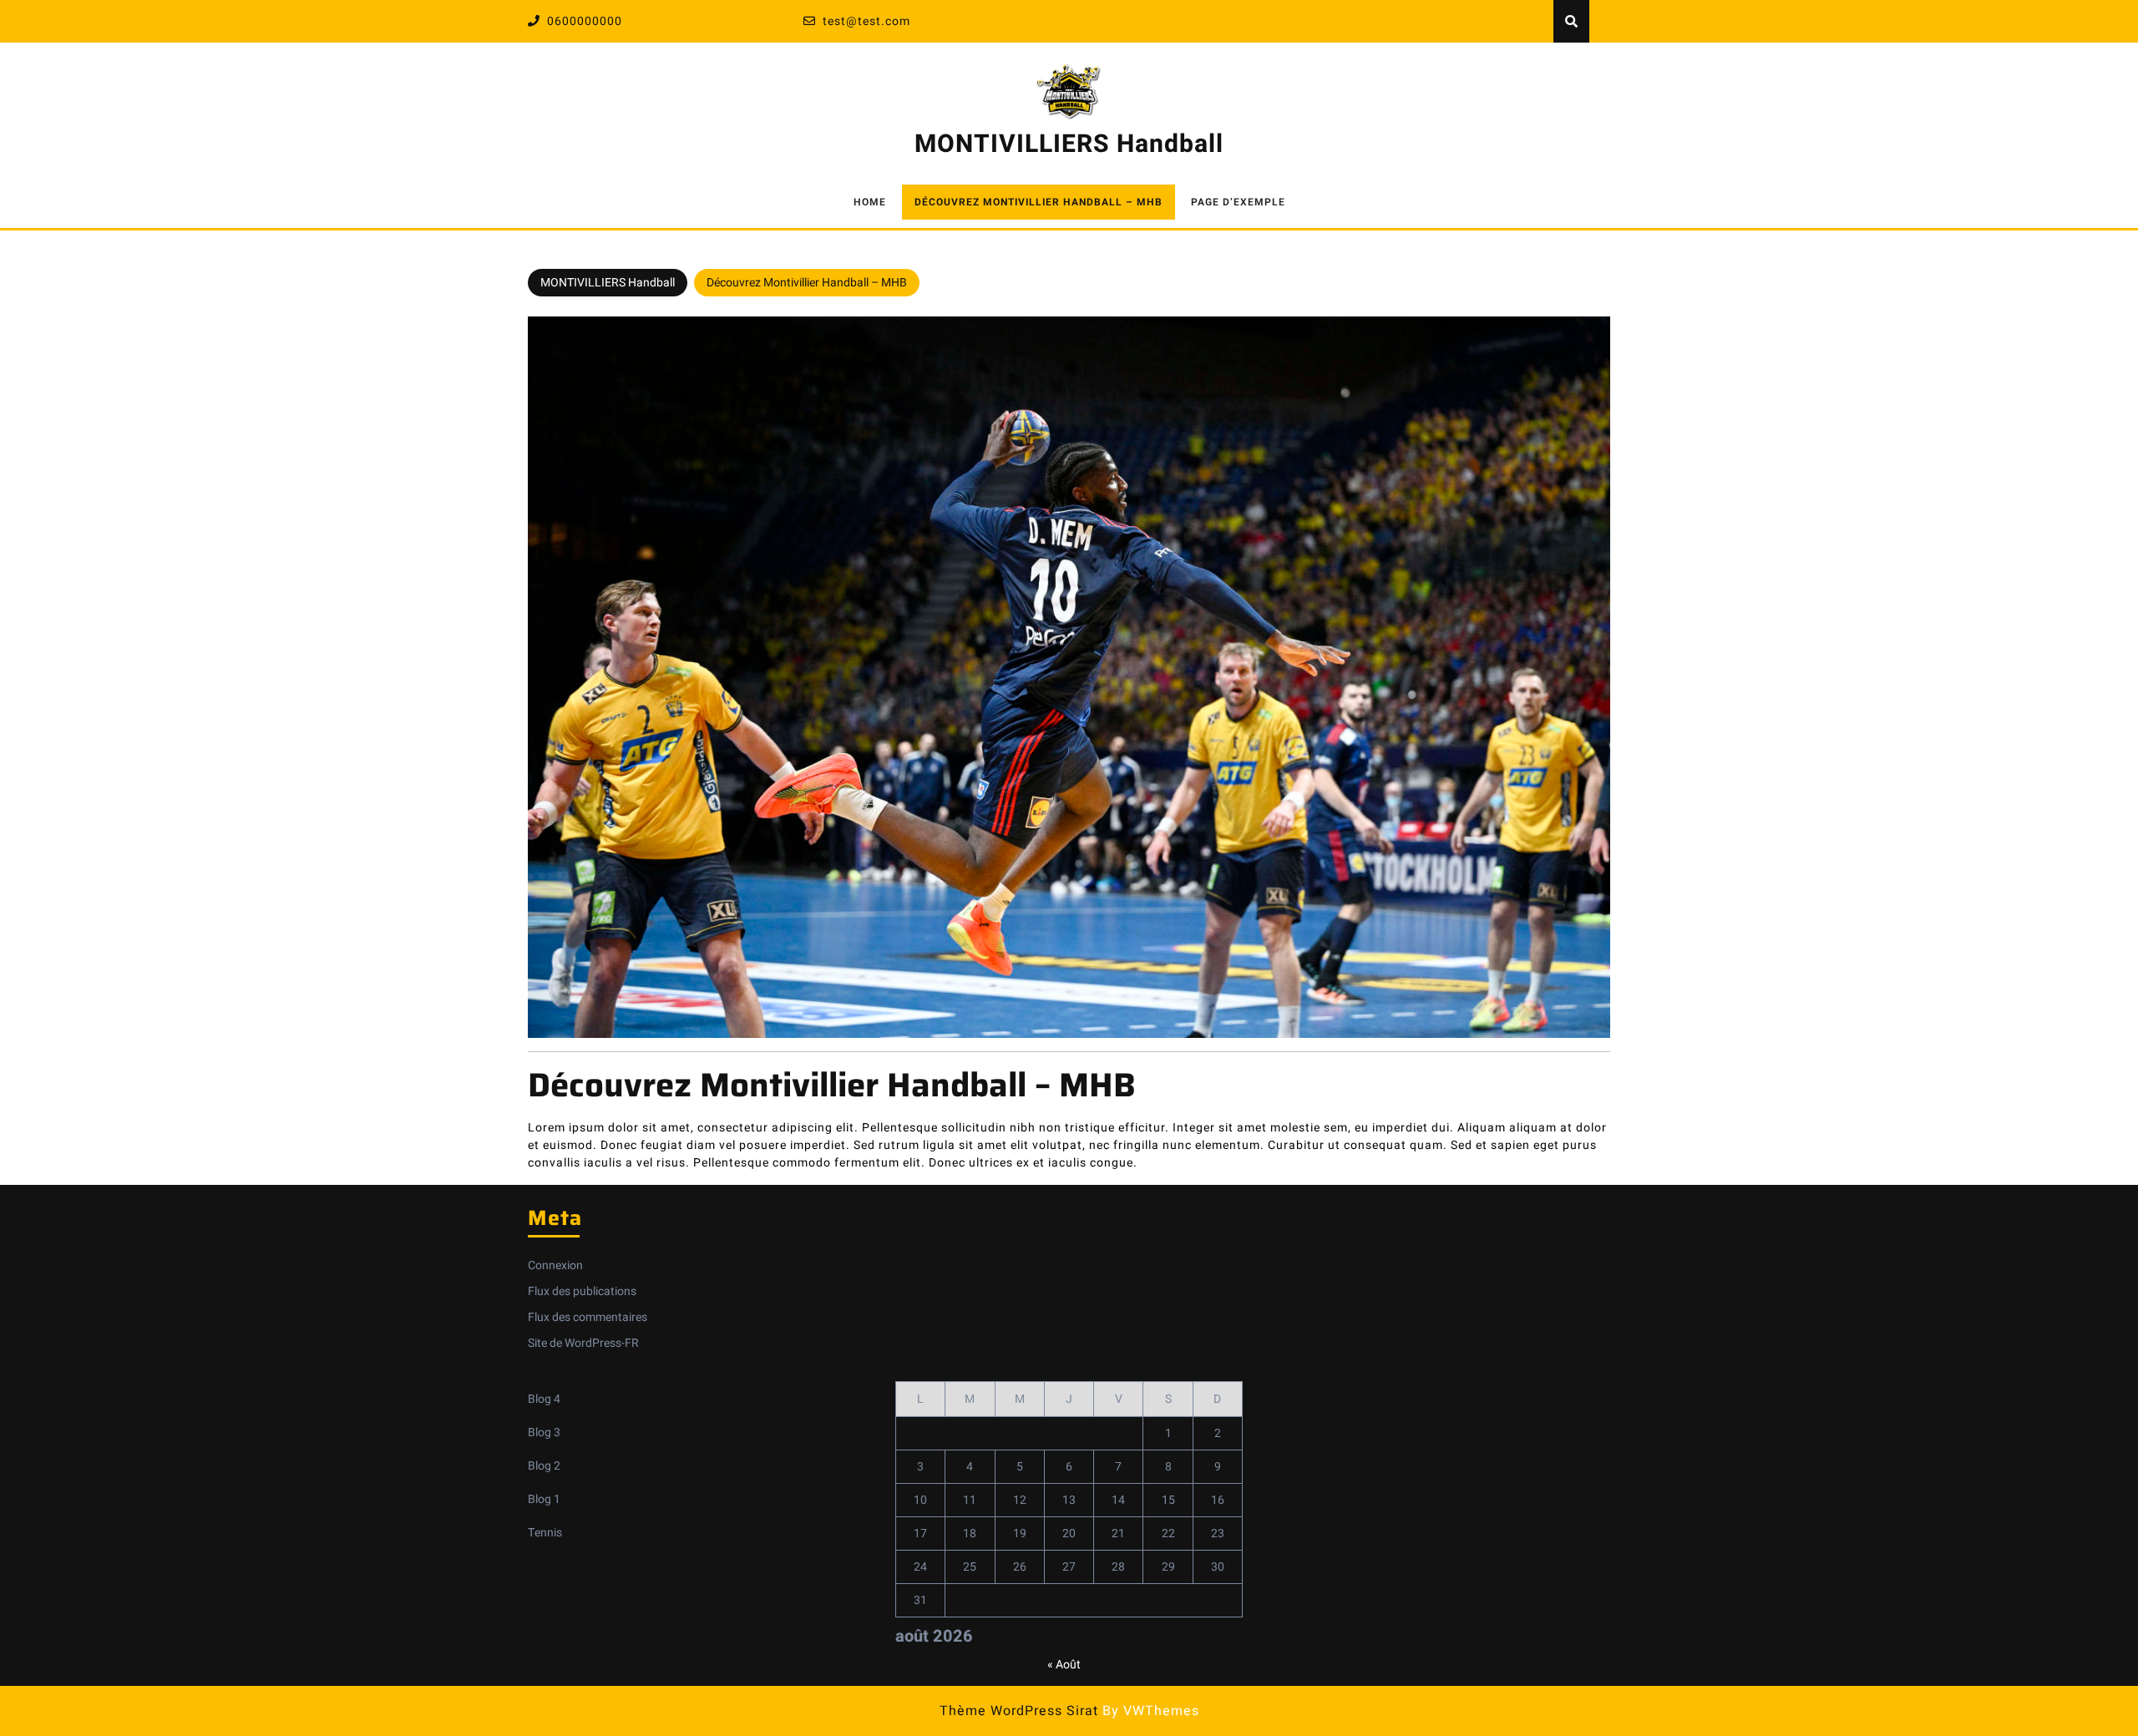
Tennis (545, 1533)
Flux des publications (582, 1291)
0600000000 (585, 21)
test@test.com (866, 21)
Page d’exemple (1238, 202)
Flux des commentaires (588, 1317)
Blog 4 (544, 1399)
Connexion (555, 1265)
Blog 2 (544, 1466)
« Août (1064, 1665)
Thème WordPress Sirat (1019, 1711)
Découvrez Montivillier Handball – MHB (1039, 202)
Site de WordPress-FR (583, 1343)
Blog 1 (544, 1499)
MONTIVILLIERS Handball (1069, 144)
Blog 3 (544, 1432)
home (870, 202)
